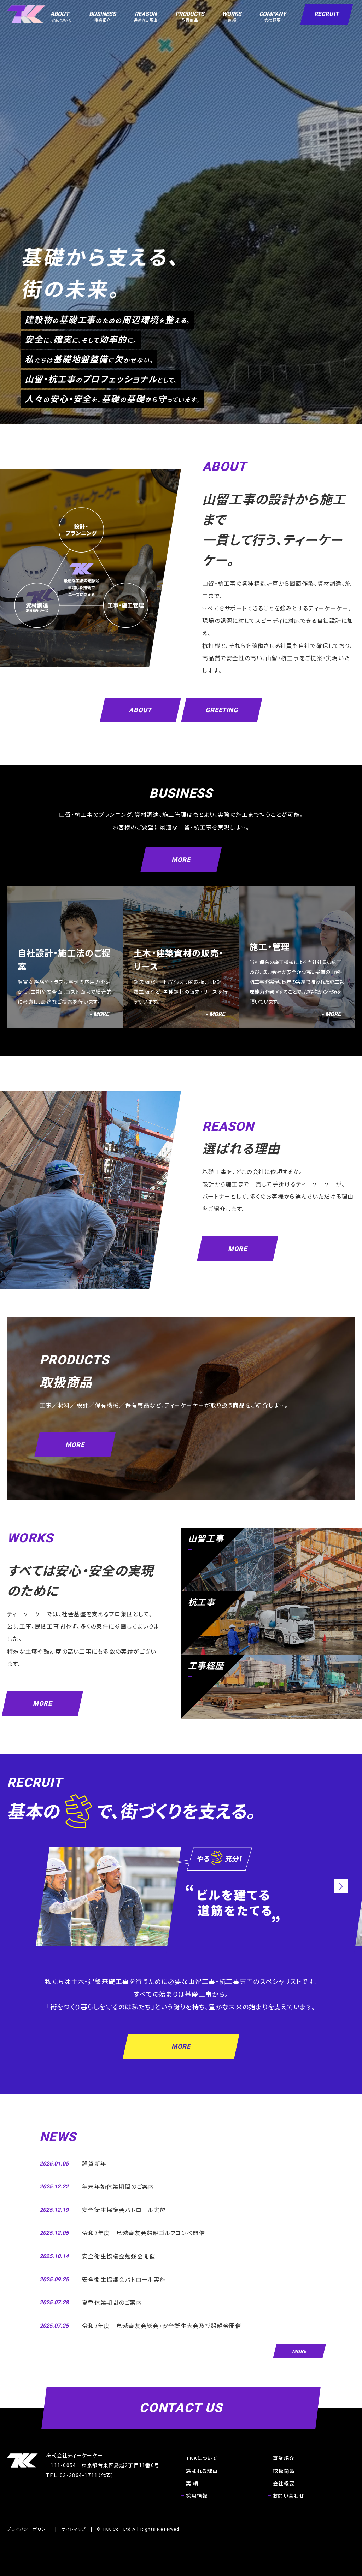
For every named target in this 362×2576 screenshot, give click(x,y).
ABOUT (60, 17)
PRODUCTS (190, 17)
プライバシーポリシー (29, 2529)
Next (341, 1886)
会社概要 (284, 2483)
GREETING (222, 710)
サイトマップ (74, 2529)
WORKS (232, 17)
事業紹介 (284, 2458)
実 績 (192, 2483)
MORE (181, 860)
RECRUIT (327, 14)
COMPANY (273, 17)
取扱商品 (284, 2471)
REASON (146, 17)
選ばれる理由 (202, 2471)
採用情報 (197, 2495)
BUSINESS (103, 17)
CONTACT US (181, 2408)
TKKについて (202, 2458)
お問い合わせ (289, 2495)
